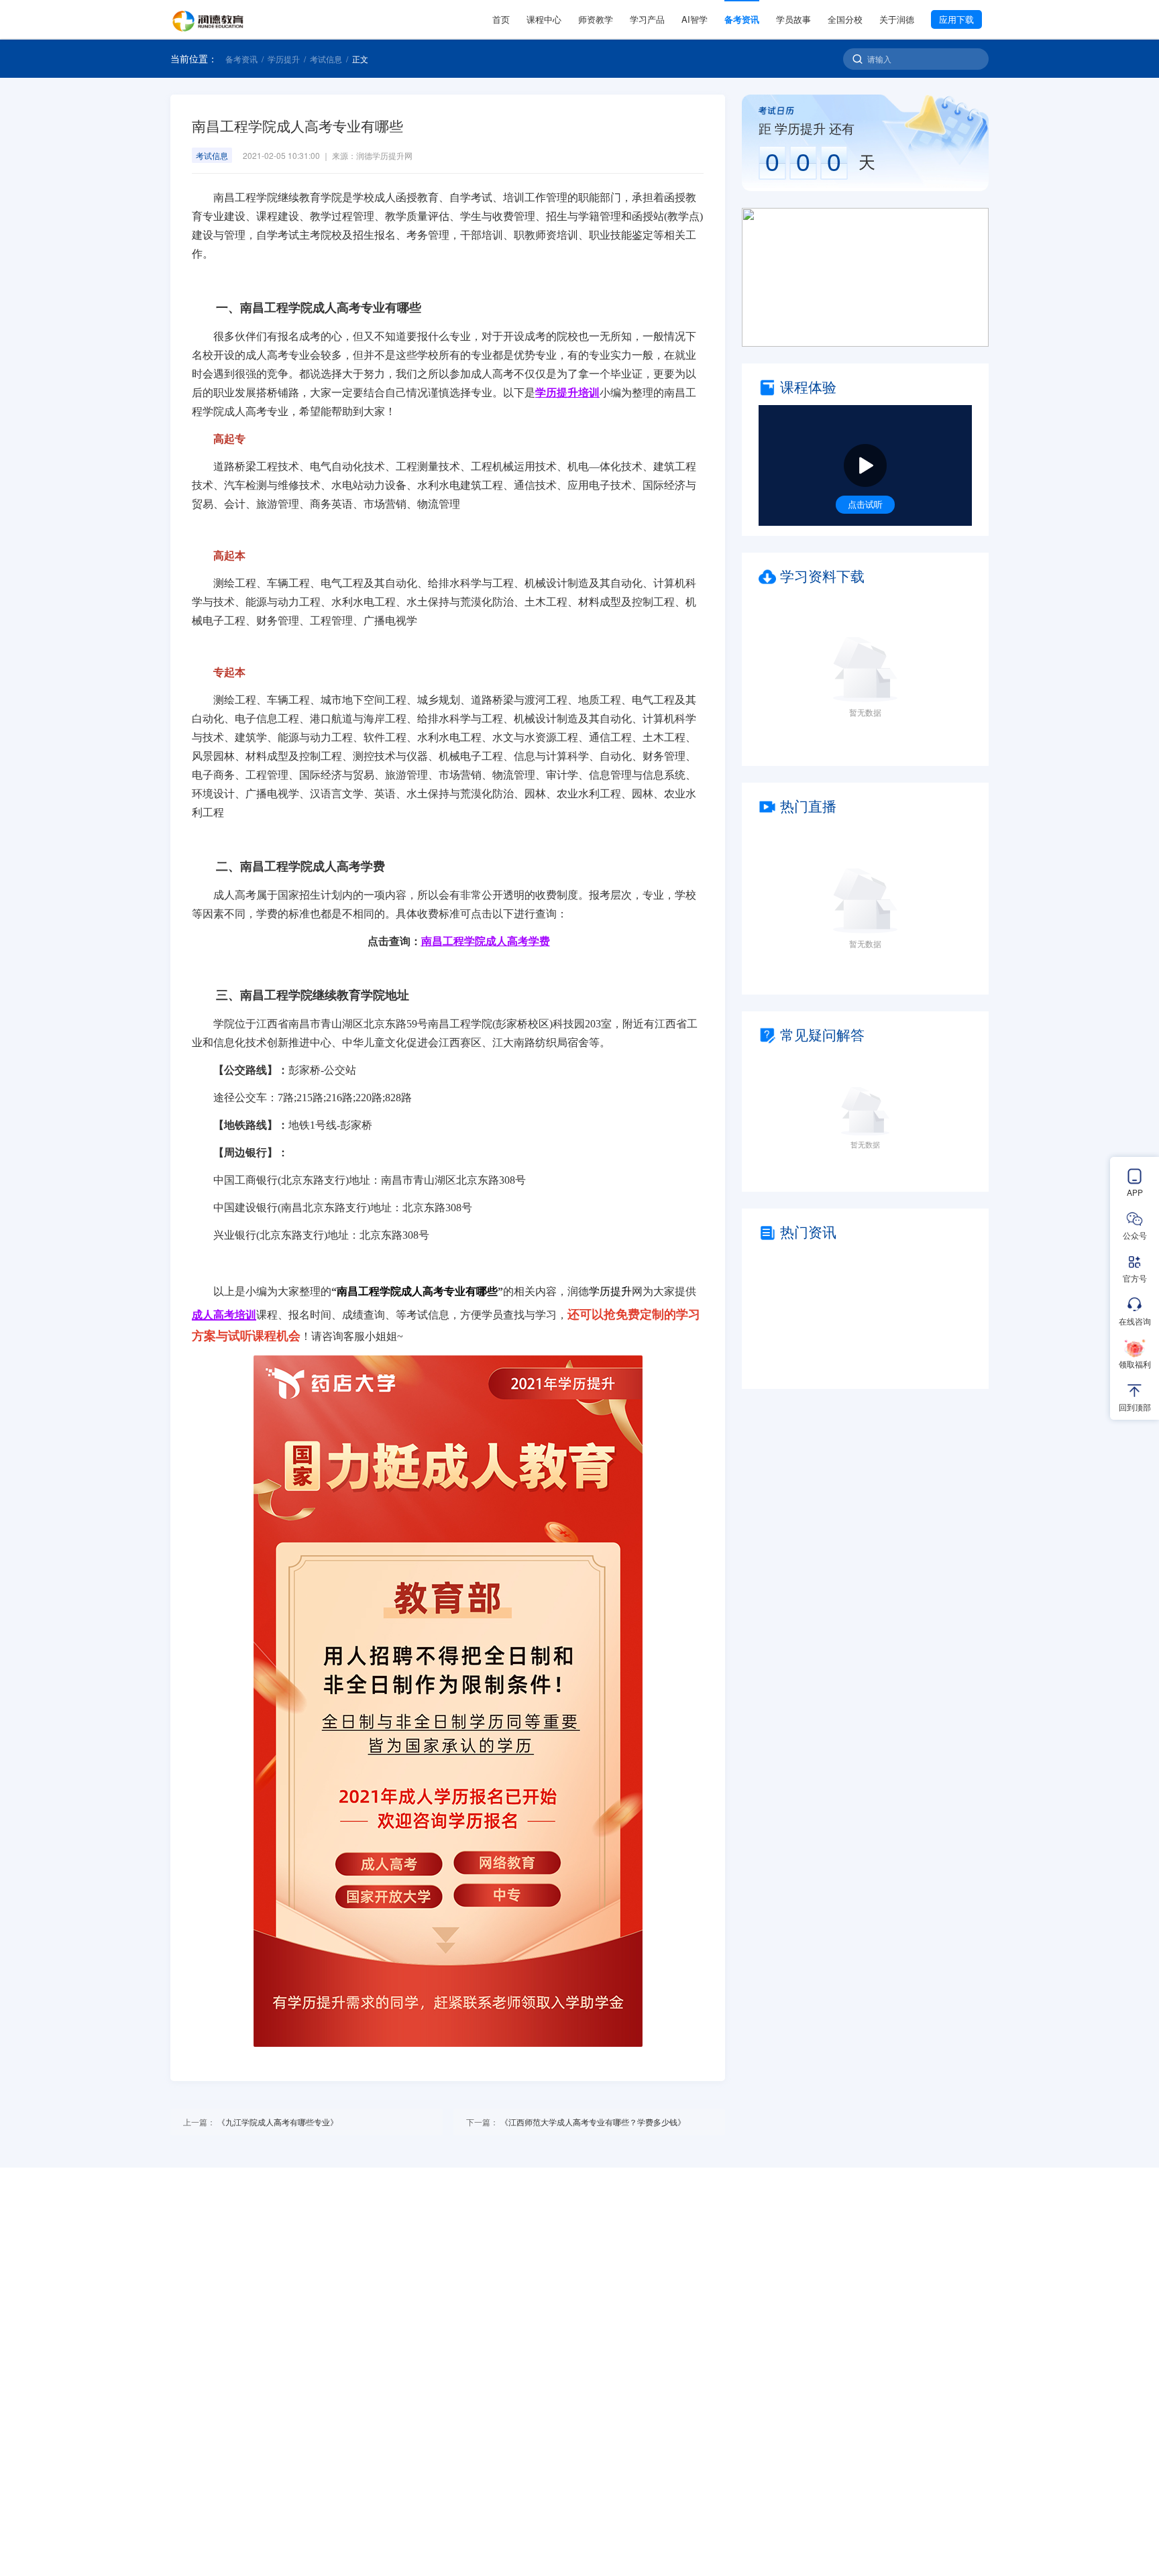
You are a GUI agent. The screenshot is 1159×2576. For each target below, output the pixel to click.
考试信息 (326, 59)
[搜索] (858, 59)
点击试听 (865, 504)
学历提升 (284, 59)
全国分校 (845, 19)
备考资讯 (742, 19)
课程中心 (544, 19)
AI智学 (695, 19)
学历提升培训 (567, 393)
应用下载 (956, 19)
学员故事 (793, 19)
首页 (501, 19)
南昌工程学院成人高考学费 (486, 941)
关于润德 (897, 19)
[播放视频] (865, 465)
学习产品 (647, 19)
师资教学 (596, 19)
